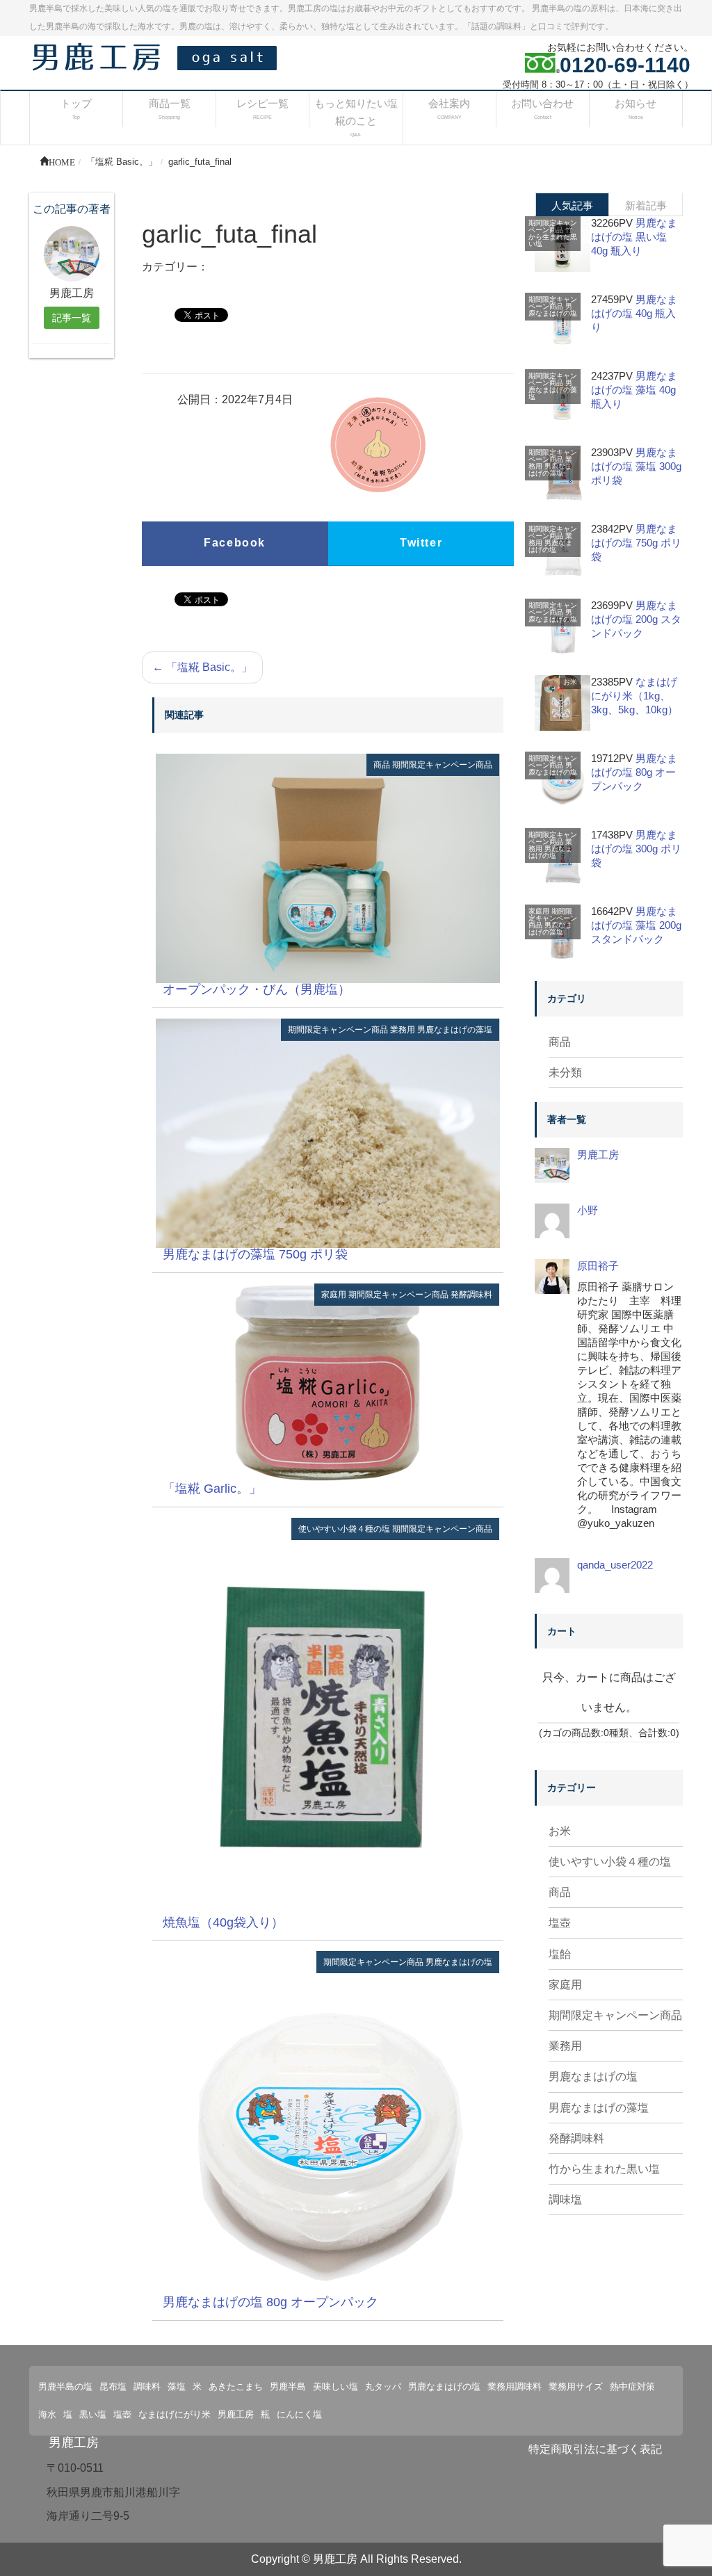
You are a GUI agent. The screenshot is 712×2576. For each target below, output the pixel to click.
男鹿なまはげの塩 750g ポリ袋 (636, 543)
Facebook (235, 543)
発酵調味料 (471, 1295)
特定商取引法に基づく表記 (595, 2449)
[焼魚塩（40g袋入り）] (328, 1716)
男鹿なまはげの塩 (459, 1962)
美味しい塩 (335, 2387)
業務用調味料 (515, 2387)
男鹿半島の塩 (65, 2387)
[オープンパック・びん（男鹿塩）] (328, 867)
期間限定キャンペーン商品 (442, 765)
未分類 (565, 1072)
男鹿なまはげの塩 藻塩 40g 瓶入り (634, 390)
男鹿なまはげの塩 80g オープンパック (270, 2302)
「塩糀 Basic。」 (202, 667)
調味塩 (565, 2200)
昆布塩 (113, 2387)
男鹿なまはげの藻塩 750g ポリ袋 (255, 1254)
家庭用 (334, 1295)
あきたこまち (236, 2387)
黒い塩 (93, 2414)
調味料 (147, 2387)
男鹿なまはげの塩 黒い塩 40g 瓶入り (634, 237)
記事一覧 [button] (72, 318)
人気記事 (572, 205)
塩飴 (560, 1954)
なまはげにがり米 (175, 2414)
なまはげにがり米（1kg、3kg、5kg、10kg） (634, 696)
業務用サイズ (576, 2387)
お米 (570, 682)
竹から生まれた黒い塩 (553, 237)
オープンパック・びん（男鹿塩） (257, 989)
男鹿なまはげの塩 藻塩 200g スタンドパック (636, 925)
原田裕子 (598, 1266)
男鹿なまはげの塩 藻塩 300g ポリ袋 (636, 466)
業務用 (403, 1030)
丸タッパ (383, 2387)
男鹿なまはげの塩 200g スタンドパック (636, 619)
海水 (47, 2414)
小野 (588, 1210)
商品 (382, 765)
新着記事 (646, 205)
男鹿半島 (288, 2387)
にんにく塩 (299, 2414)
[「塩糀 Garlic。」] (328, 1382)
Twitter (421, 543)
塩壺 (560, 1923)
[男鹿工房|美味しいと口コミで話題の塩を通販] (158, 56)
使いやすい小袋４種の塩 (344, 1529)
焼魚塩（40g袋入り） (223, 1922)
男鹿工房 (598, 1155)
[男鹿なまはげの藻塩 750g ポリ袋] (328, 1132)
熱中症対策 (632, 2387)
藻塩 (177, 2387)
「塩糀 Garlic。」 (212, 1489)
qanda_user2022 (615, 1565)
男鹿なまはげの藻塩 (455, 1030)
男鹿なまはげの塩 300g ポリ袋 (636, 849)
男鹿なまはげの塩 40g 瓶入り (634, 313)
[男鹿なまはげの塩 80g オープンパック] (328, 2123)
